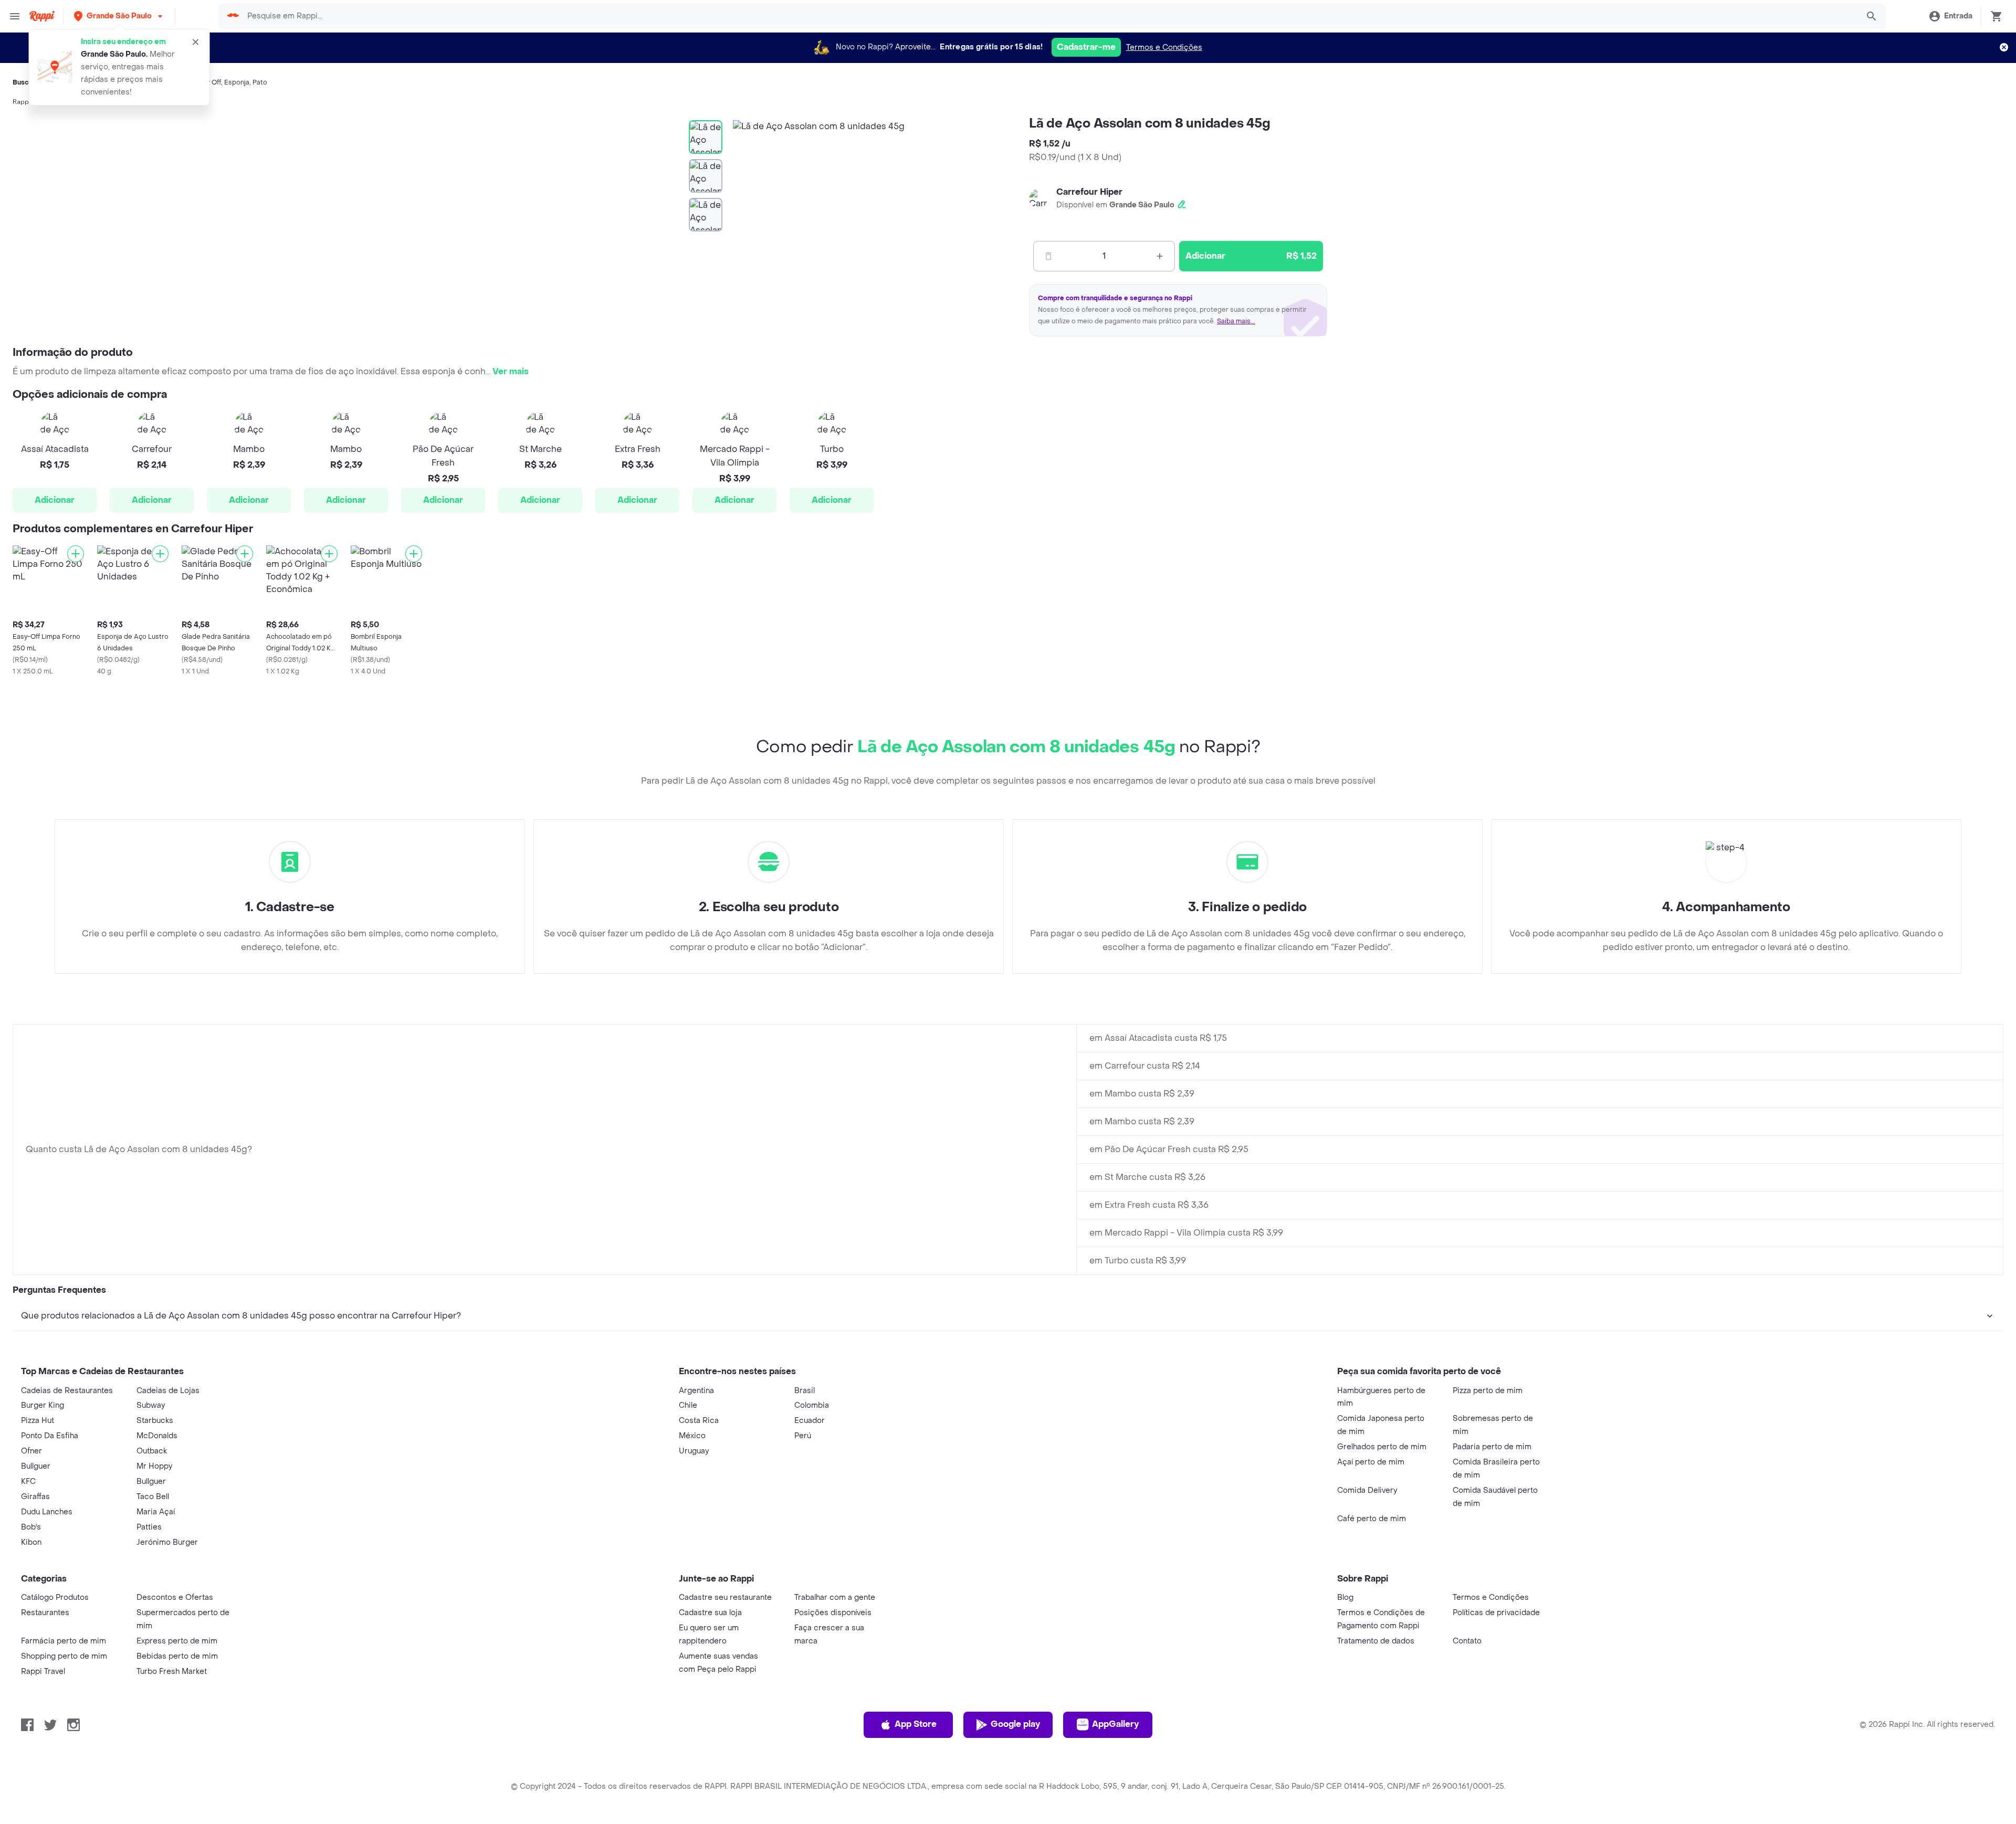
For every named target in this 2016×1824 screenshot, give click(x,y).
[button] (119, 16)
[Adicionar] (76, 554)
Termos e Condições (1164, 48)
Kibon (31, 1542)
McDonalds (157, 1436)
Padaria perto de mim (1492, 1447)
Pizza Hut (38, 1421)
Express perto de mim (177, 1641)
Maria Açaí (156, 1512)
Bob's (31, 1527)
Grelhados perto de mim (1382, 1447)
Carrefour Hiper (1089, 192)
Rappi (22, 102)
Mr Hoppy (154, 1466)
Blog (1345, 1598)
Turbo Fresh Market (172, 1672)
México (692, 1436)
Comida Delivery (1367, 1490)
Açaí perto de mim (1371, 1462)
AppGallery (1115, 1724)
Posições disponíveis (833, 1613)
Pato (260, 82)
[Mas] (1160, 256)
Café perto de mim (1372, 1519)
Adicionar (55, 500)
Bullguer (36, 1466)
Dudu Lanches (47, 1512)
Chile (688, 1405)
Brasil (805, 1391)
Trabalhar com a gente (835, 1598)
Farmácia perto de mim (64, 1641)
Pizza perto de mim (1488, 1391)
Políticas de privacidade (1496, 1613)
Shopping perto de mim (64, 1656)
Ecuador (810, 1421)
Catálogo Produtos (55, 1598)
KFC (28, 1482)
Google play (1015, 1724)
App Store (916, 1724)
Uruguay (694, 1451)
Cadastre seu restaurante (725, 1598)
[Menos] (1048, 256)
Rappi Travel (43, 1672)
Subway (151, 1405)
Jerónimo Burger (167, 1542)
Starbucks (155, 1421)
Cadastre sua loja (710, 1613)
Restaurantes (45, 1613)
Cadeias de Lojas (168, 1391)
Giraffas (35, 1497)
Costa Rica (699, 1421)
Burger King (43, 1405)
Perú (803, 1436)
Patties (149, 1527)
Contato (1467, 1641)
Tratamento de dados (1376, 1641)
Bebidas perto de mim (177, 1656)
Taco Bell (153, 1497)
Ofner (31, 1451)
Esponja (237, 82)
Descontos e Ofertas (175, 1598)
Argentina (696, 1391)
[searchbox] (1049, 16)
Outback (152, 1451)
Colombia (812, 1405)
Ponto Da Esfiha (50, 1436)
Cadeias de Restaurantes (67, 1391)
